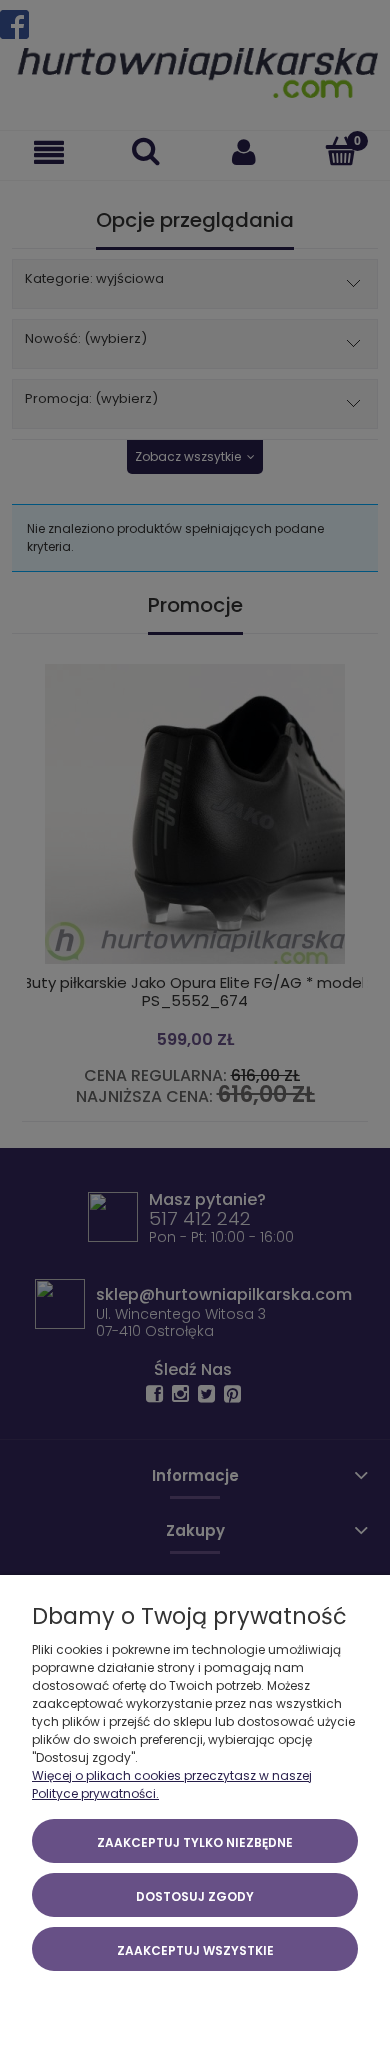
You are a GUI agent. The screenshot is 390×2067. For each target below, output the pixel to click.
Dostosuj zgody (195, 1896)
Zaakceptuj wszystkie (195, 1950)
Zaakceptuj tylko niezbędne (195, 1842)
